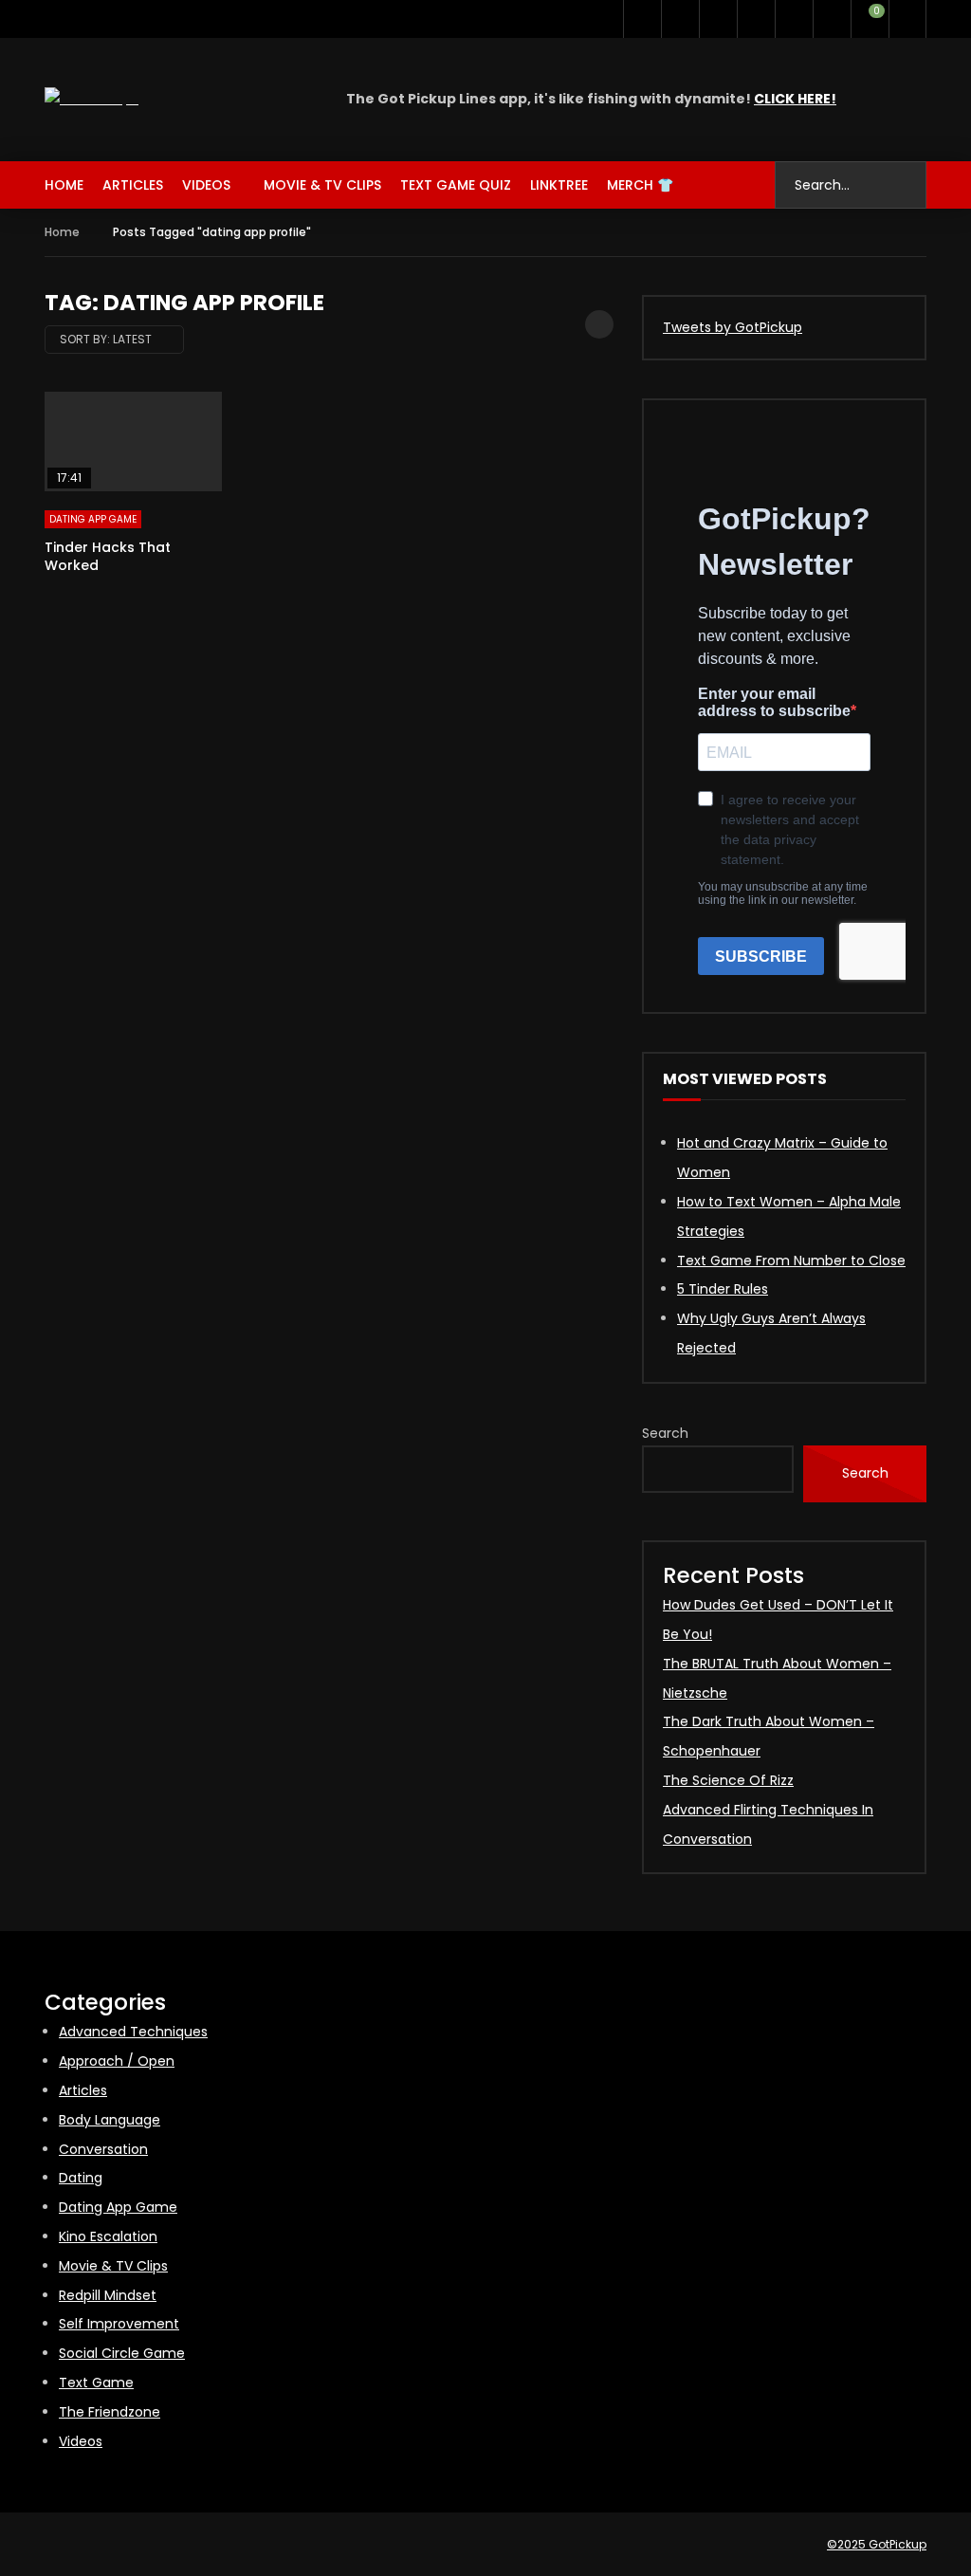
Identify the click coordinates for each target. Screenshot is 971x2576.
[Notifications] (832, 19)
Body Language (110, 2120)
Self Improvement (119, 2324)
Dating (81, 2178)
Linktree (559, 185)
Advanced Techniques (133, 2032)
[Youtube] (680, 19)
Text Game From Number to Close (791, 1260)
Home (64, 185)
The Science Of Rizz (728, 1780)
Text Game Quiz (456, 185)
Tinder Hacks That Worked (108, 556)
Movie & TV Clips (322, 185)
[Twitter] (642, 19)
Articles (133, 185)
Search (665, 1433)
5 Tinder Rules (723, 1289)
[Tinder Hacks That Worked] (133, 442)
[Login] (907, 19)
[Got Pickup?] (92, 99)
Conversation (103, 2149)
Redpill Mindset (108, 2295)
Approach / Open (117, 2061)
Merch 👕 (640, 185)
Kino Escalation (108, 2236)
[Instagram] (718, 19)
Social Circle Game (122, 2353)
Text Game (96, 2383)
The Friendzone (110, 2412)
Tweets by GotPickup (733, 327)
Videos (206, 185)
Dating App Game (93, 519)
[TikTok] (756, 19)
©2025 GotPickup (877, 2544)
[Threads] (794, 19)
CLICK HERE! (795, 99)
